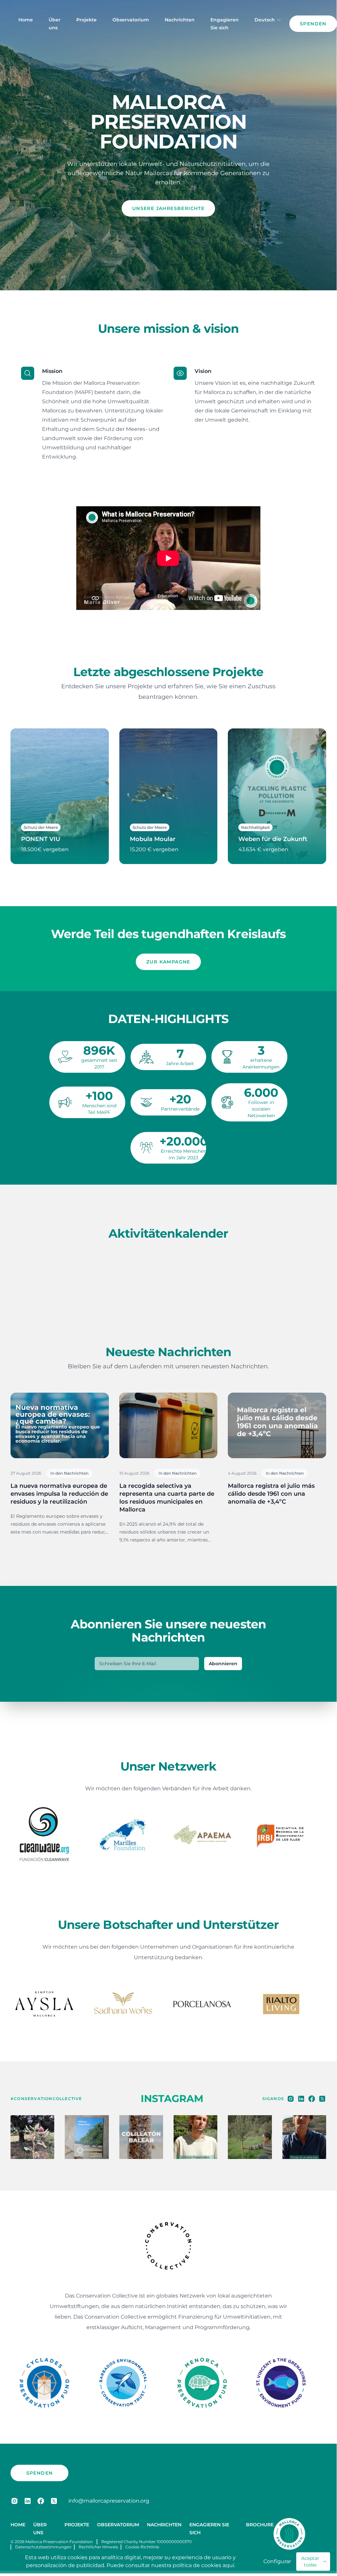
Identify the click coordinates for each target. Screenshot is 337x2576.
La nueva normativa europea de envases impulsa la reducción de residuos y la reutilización (59, 1494)
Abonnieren (223, 1664)
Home (26, 20)
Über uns (55, 24)
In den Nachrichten (69, 1473)
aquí (228, 2565)
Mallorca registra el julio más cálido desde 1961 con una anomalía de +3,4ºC (271, 1494)
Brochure (260, 2528)
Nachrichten (180, 20)
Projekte (86, 20)
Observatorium (131, 20)
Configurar (277, 2561)
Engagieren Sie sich (225, 24)
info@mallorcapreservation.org (109, 2504)
